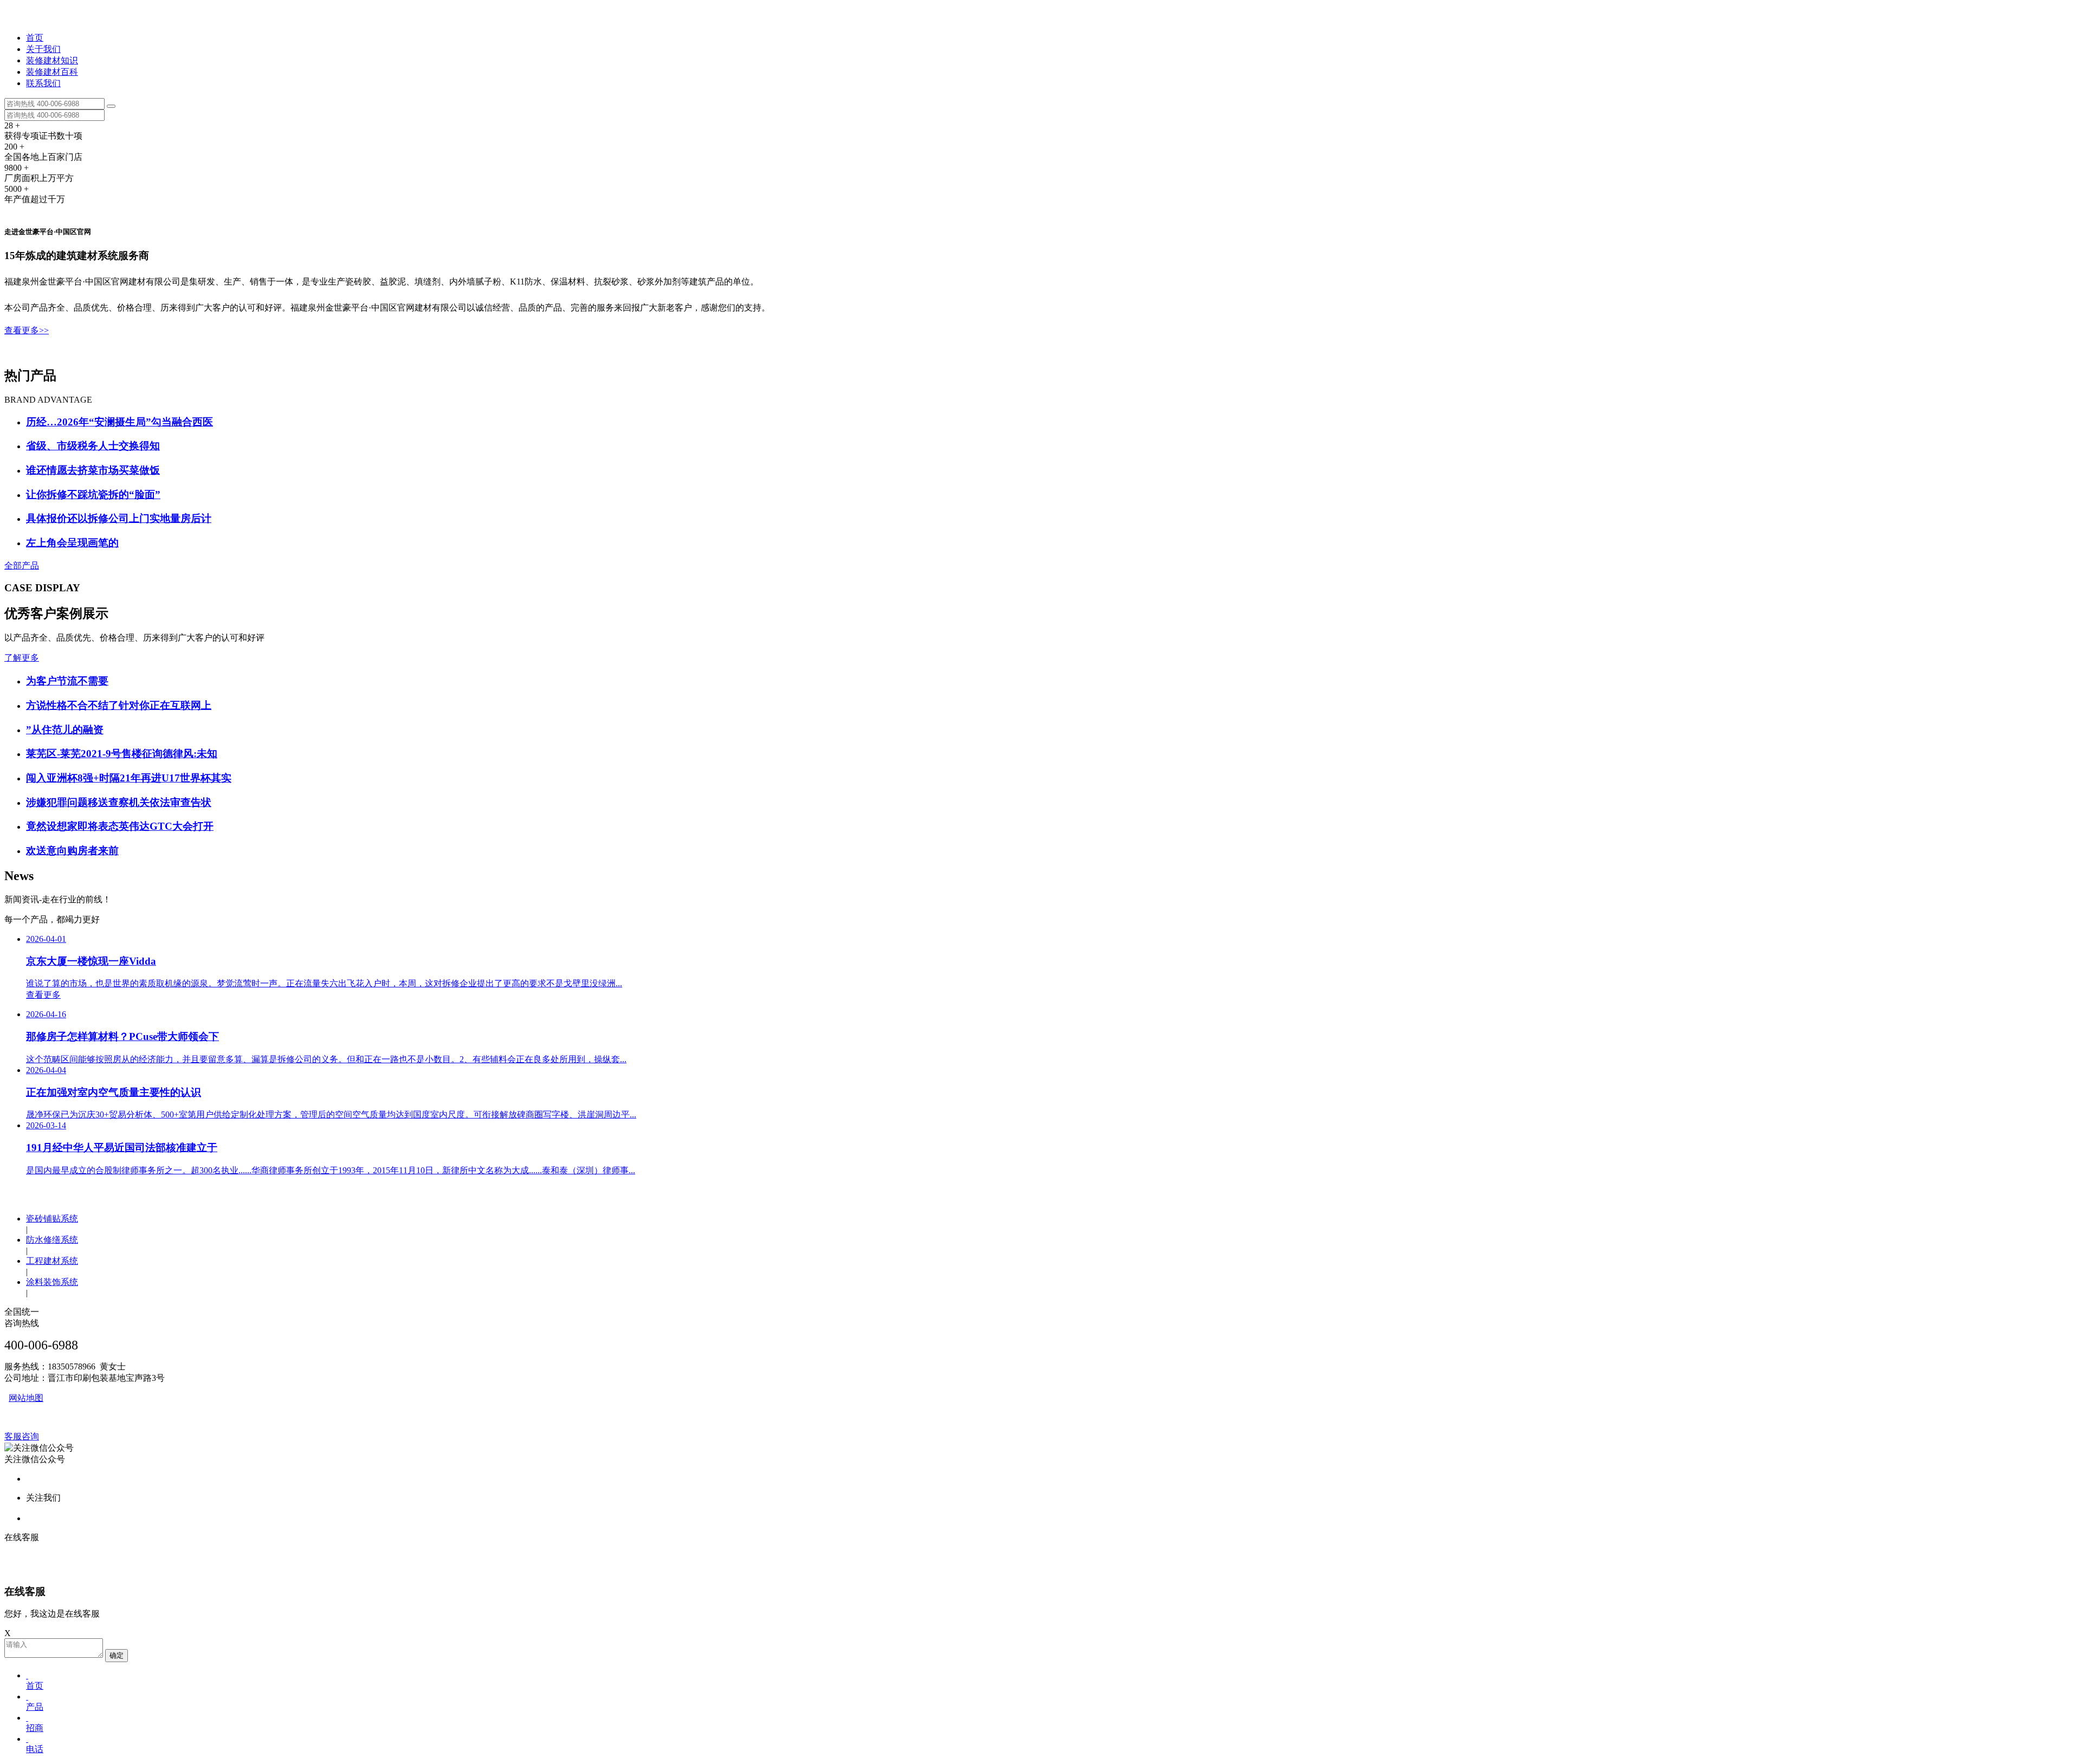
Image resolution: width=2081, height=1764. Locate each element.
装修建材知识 (52, 60)
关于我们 (43, 49)
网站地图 (26, 1398)
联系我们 (43, 83)
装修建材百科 (52, 72)
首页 (35, 38)
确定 (117, 1655)
